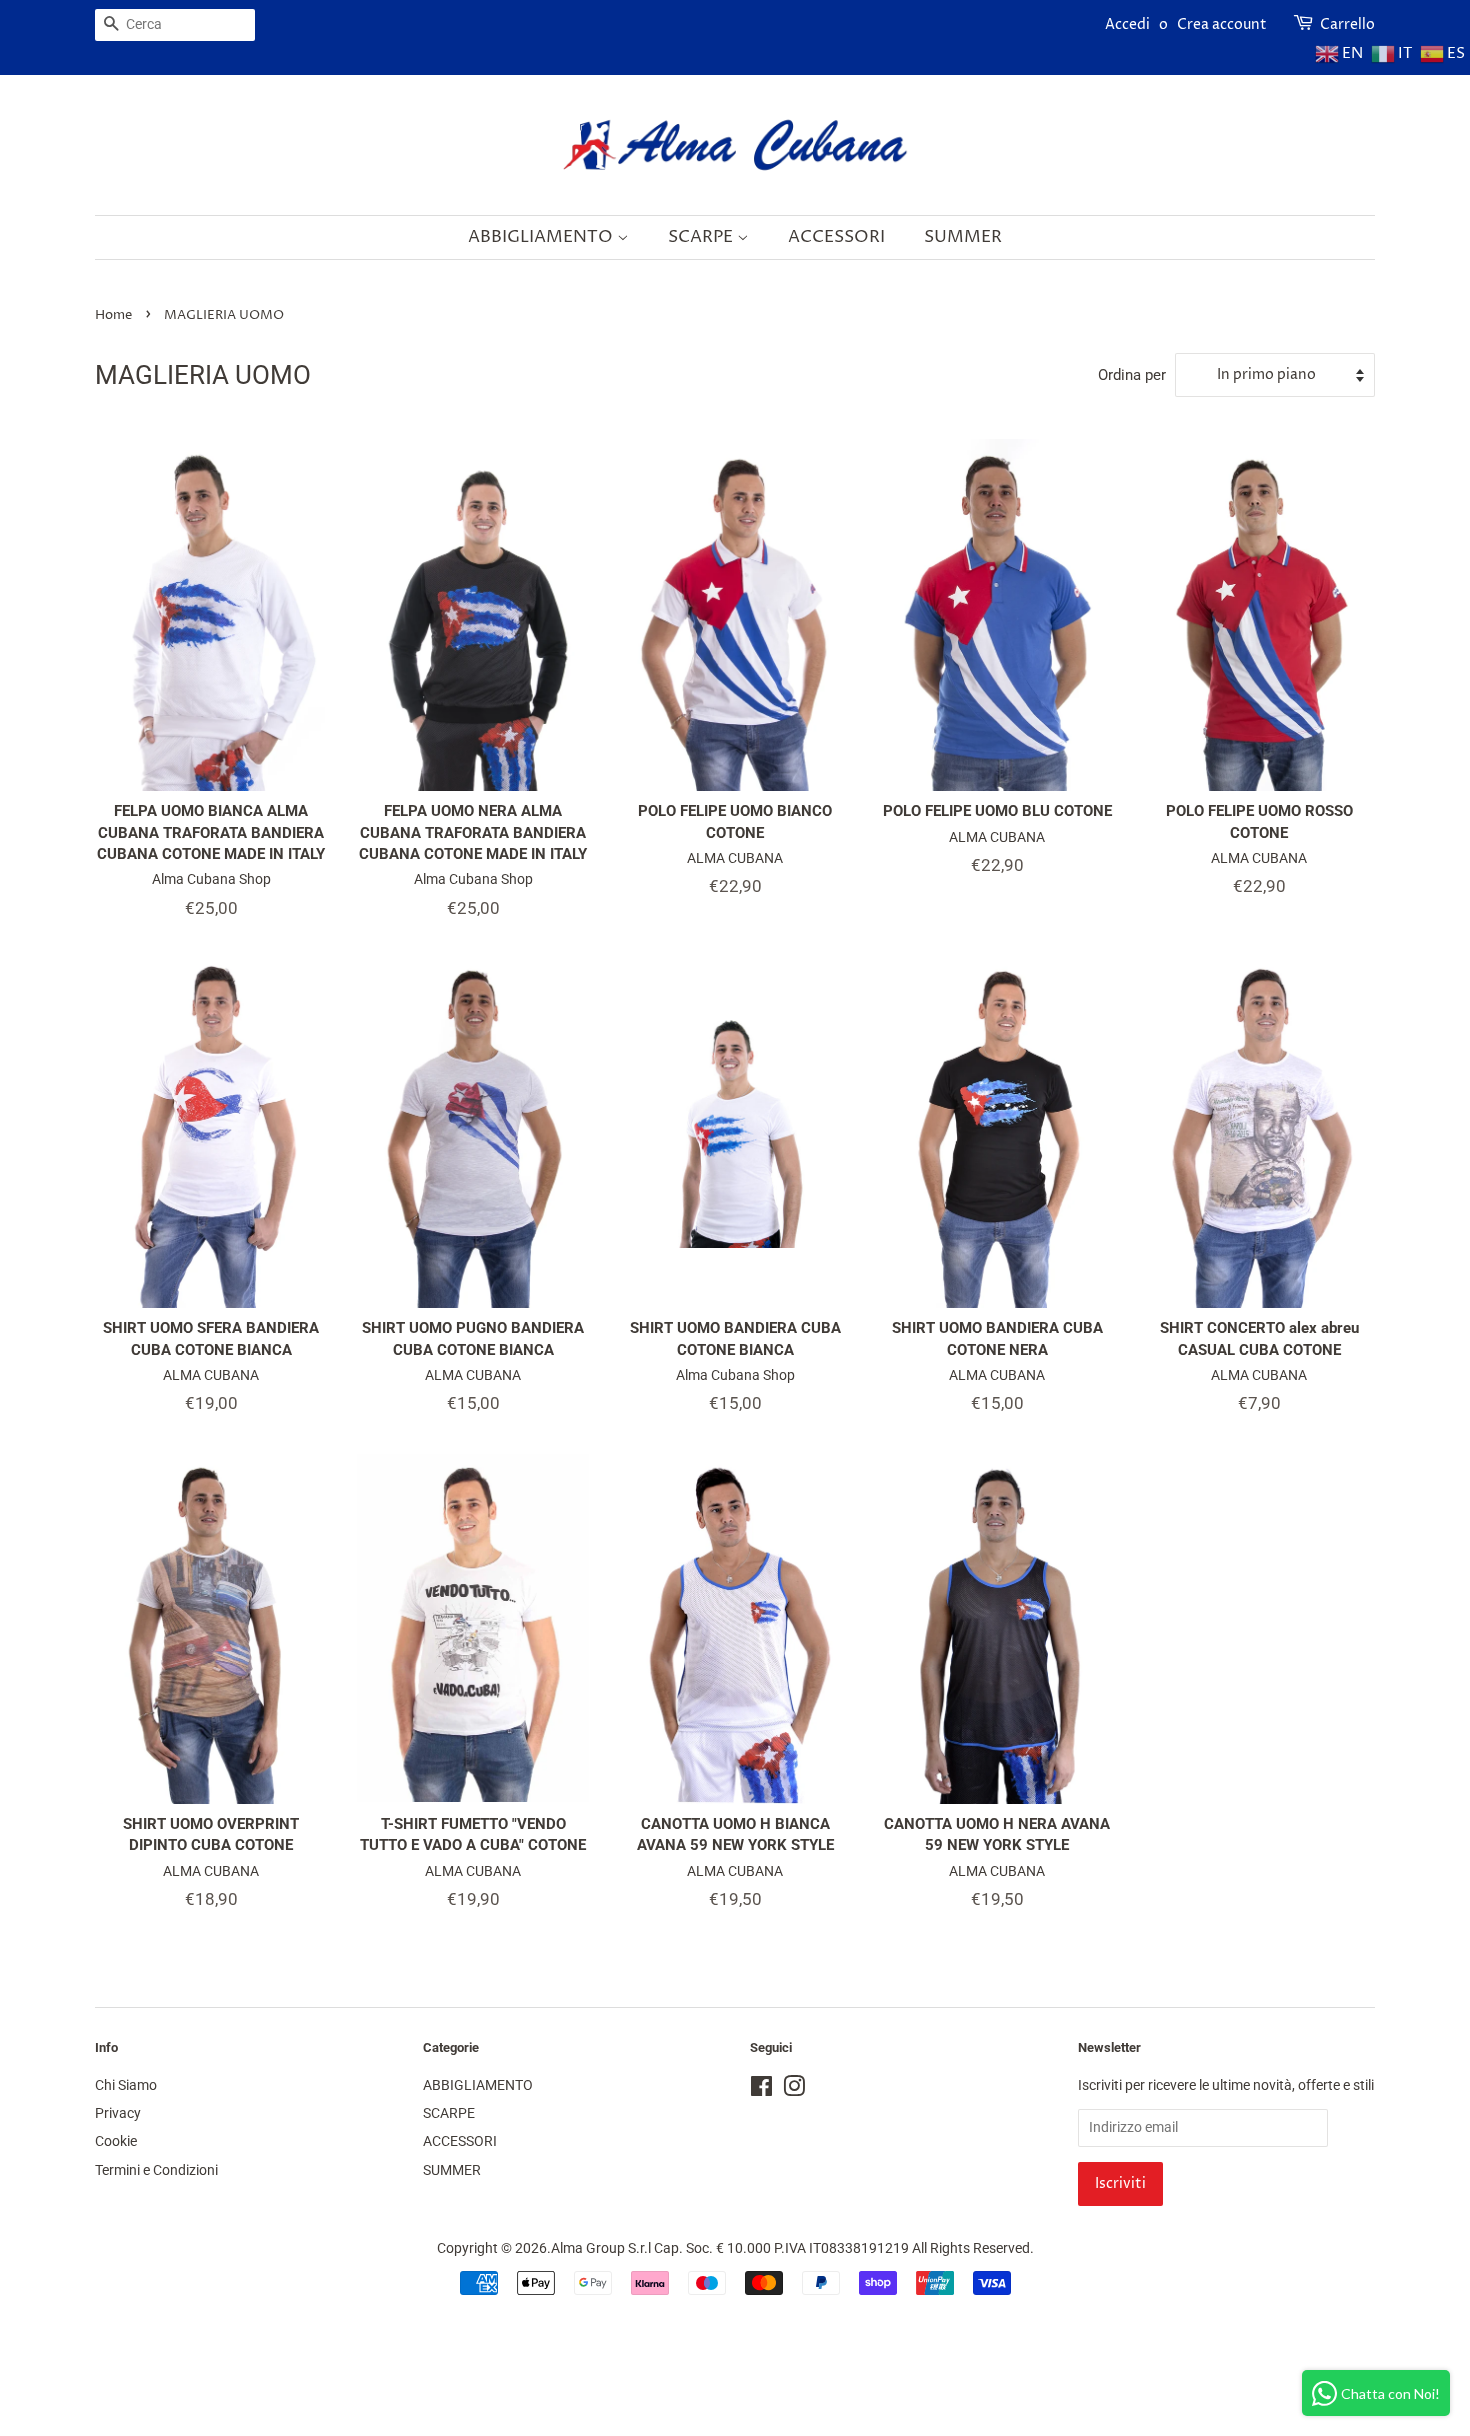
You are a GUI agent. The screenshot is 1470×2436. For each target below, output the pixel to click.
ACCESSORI (836, 237)
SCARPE (702, 237)
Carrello (1347, 24)
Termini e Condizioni (156, 2170)
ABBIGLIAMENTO (542, 237)
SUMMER (963, 237)
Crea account (1222, 24)
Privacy (118, 2113)
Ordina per (1132, 375)
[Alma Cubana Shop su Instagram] (794, 2090)
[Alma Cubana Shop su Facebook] (761, 2090)
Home (113, 315)
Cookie (116, 2141)
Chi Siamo (126, 2085)
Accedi (1127, 24)
